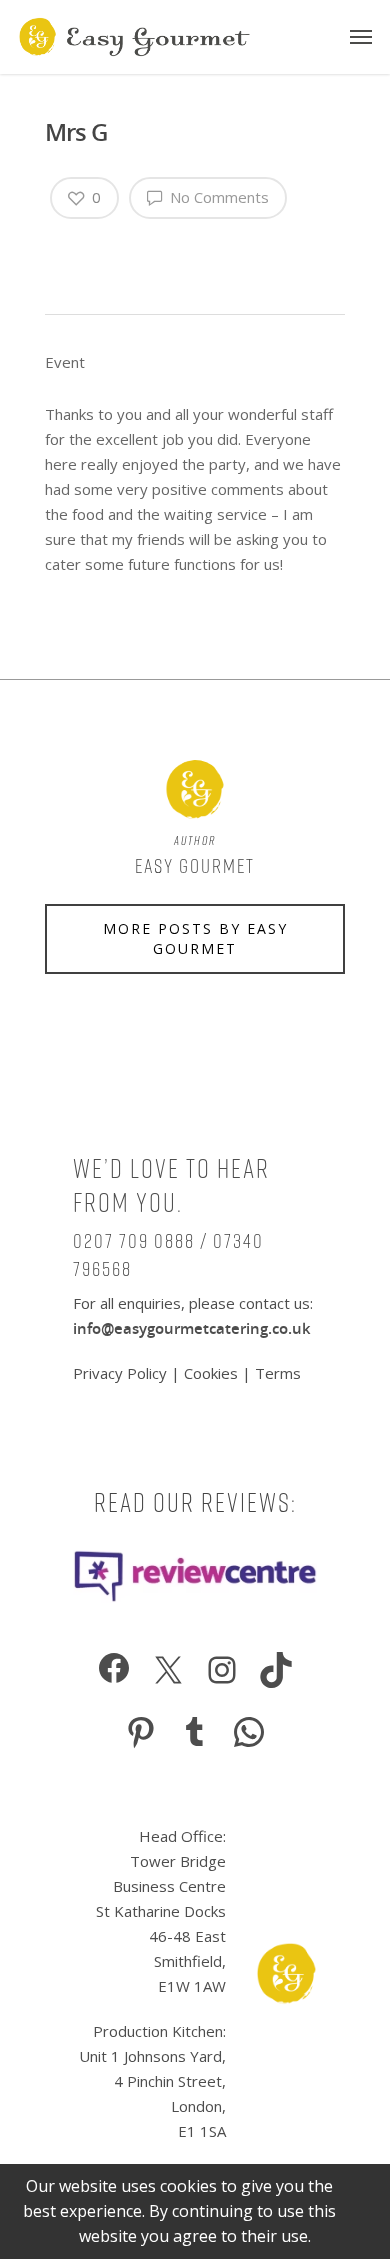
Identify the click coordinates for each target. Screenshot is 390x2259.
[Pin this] (144, 249)
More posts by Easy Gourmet (195, 938)
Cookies (211, 1373)
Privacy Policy (122, 1373)
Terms (278, 1373)
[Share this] (60, 249)
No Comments (217, 197)
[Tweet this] (81, 249)
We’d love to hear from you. (171, 1185)
